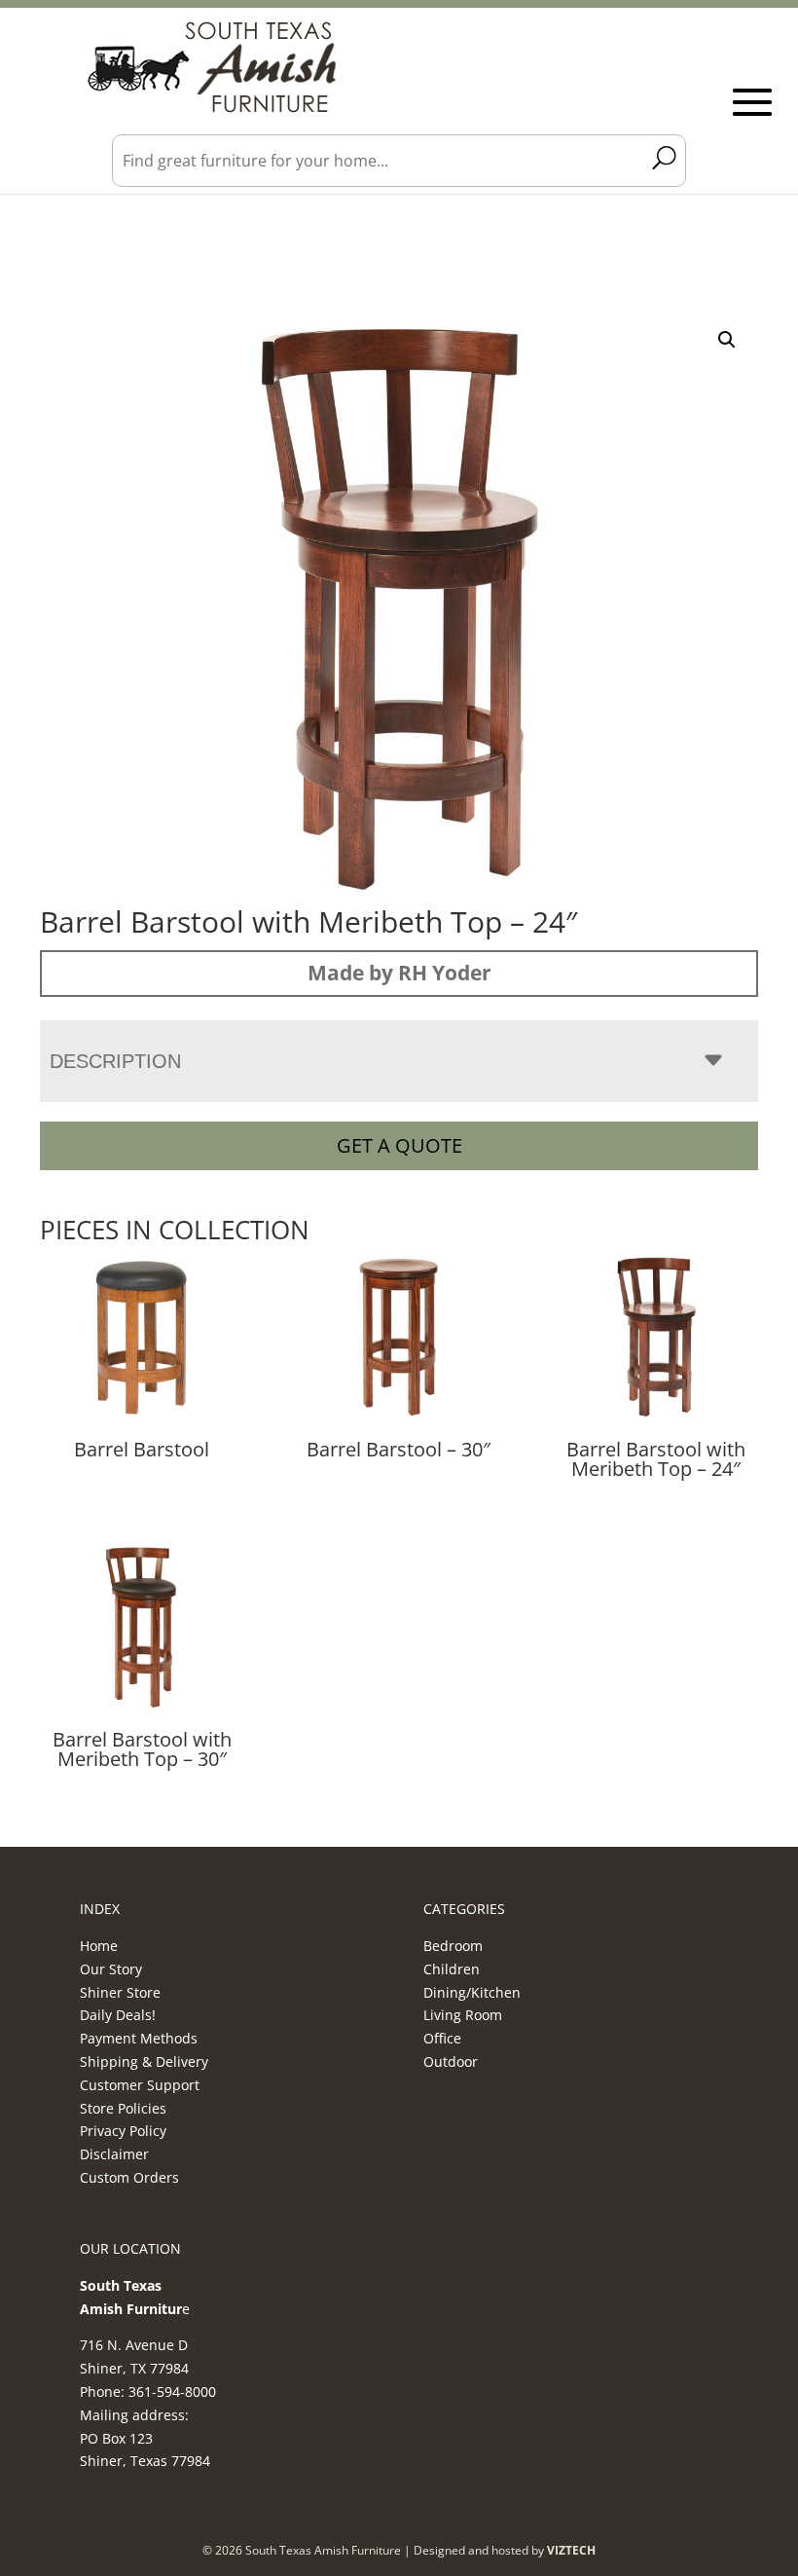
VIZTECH (571, 2550)
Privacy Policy (123, 2131)
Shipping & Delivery (144, 2061)
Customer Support (140, 2085)
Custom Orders (129, 2177)
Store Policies (123, 2108)
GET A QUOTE (399, 1145)
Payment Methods (139, 2038)
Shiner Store (120, 1992)
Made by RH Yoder (399, 973)
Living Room (463, 2015)
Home (99, 1946)
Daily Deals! (118, 2015)
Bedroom (453, 1946)
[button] (727, 340)
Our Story (111, 1969)
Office (442, 2038)
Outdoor (451, 2061)
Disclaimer (114, 2154)
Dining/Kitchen (472, 1992)
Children (452, 1969)
